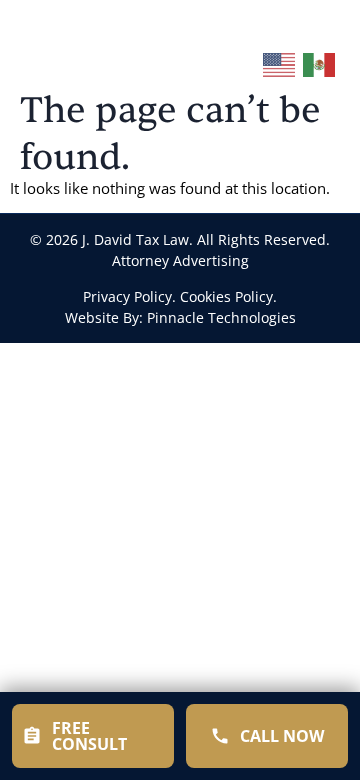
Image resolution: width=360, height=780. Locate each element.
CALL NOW (282, 736)
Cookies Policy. (228, 296)
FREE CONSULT (89, 736)
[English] (280, 61)
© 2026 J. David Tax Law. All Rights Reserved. (180, 239)
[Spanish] (320, 61)
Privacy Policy (127, 296)
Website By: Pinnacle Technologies (180, 317)
